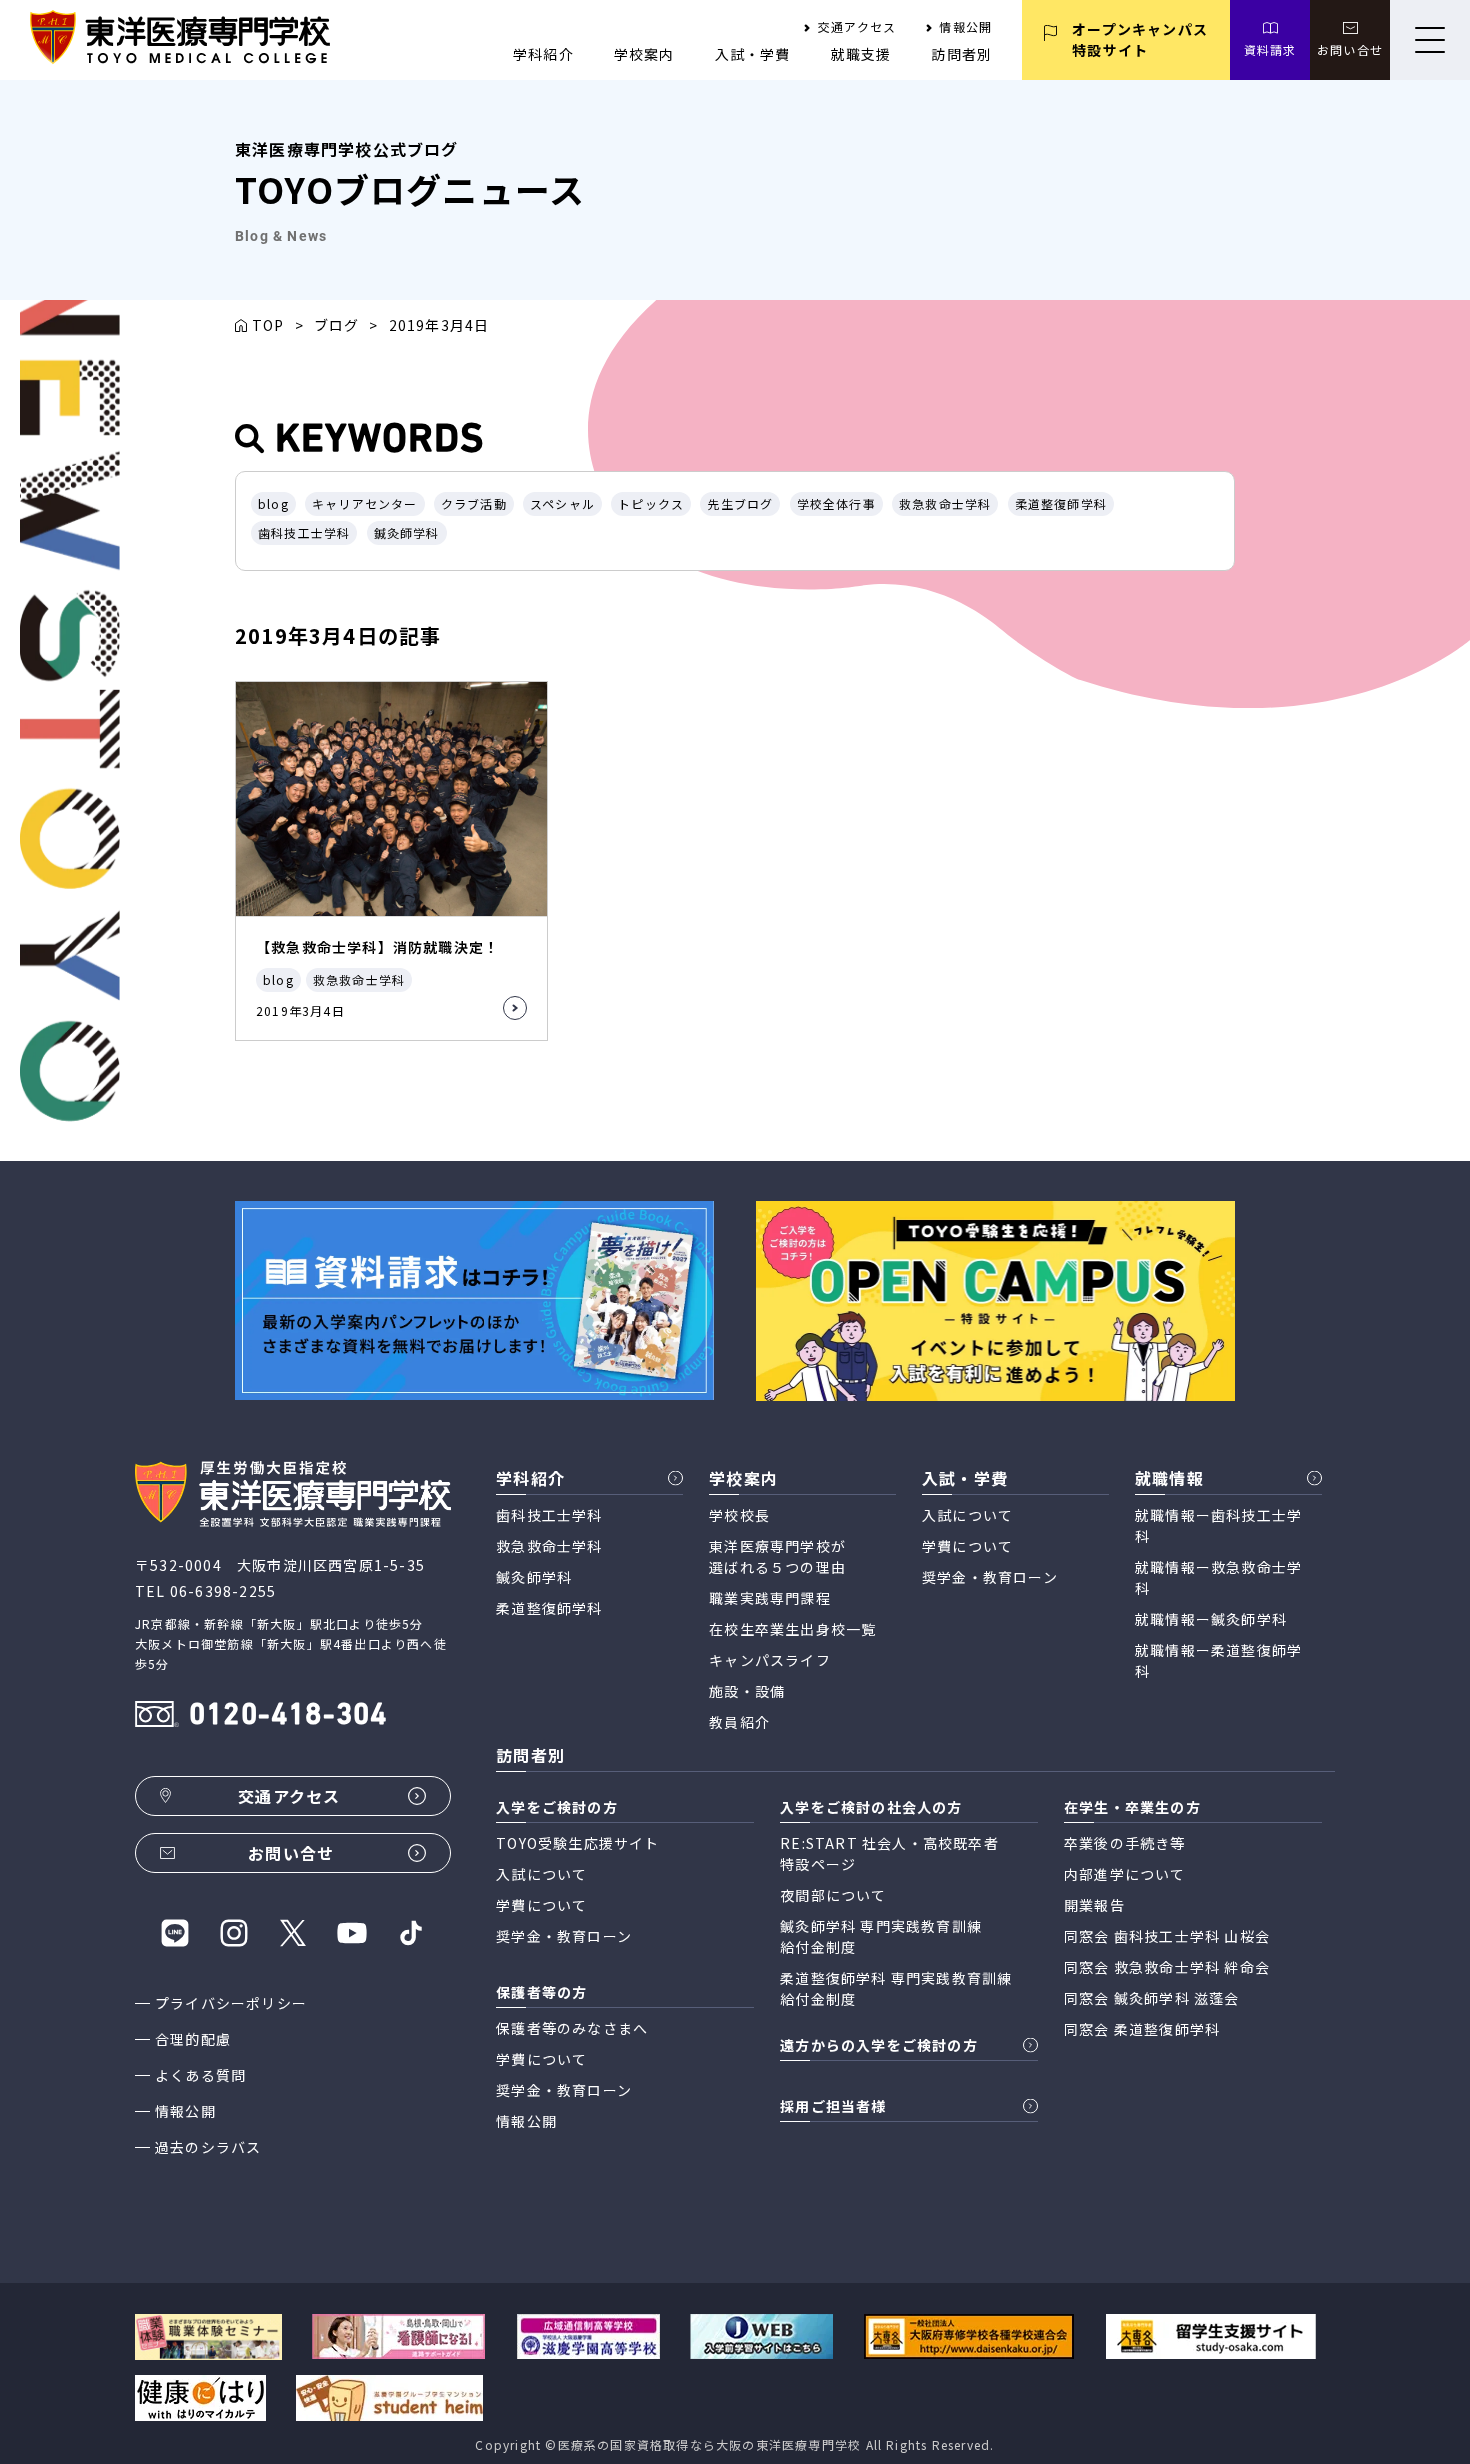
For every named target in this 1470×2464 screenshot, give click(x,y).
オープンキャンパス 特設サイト (1140, 39)
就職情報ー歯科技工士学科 (1218, 1525)
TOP (268, 325)
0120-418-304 (288, 1716)
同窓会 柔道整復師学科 (1142, 2029)
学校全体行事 (836, 503)
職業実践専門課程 (770, 1598)
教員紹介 (739, 1722)
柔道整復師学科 (1061, 503)
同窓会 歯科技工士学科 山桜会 (1167, 1936)
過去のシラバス (208, 2147)
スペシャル (562, 503)
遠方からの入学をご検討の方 (879, 2045)
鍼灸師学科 (407, 532)
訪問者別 (961, 54)
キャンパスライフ (770, 1660)
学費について (967, 1546)
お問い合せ (1350, 49)
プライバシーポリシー (231, 2003)
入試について (967, 1515)
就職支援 (861, 54)
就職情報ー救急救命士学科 (1218, 1577)
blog (273, 503)
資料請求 (1270, 49)
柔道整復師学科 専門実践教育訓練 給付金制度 (896, 1988)
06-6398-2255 (223, 1591)
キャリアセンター (365, 503)
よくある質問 (200, 2075)
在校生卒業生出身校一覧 (792, 1629)
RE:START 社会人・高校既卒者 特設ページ (889, 1853)
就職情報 (1169, 1478)
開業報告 (1094, 1905)
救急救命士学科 (945, 503)
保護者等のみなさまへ (572, 2028)
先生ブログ (740, 503)
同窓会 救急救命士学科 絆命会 (1167, 1967)
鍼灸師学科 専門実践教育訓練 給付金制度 (881, 1936)
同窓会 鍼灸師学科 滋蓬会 (1152, 1998)
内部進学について (1125, 1874)
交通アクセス (857, 26)
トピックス (651, 503)
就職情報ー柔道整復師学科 (1218, 1660)
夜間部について (833, 1895)
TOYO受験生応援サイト (577, 1843)
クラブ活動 (474, 503)
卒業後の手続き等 (1125, 1843)
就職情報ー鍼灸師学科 (1211, 1619)
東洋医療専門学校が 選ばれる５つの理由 (777, 1556)
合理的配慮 (193, 2039)
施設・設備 (747, 1691)
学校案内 (644, 54)
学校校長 (739, 1515)
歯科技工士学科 (304, 532)
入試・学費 (753, 54)
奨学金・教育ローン (990, 1577)
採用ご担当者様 (833, 2106)
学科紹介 (543, 54)
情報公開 (965, 26)
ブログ (337, 325)
